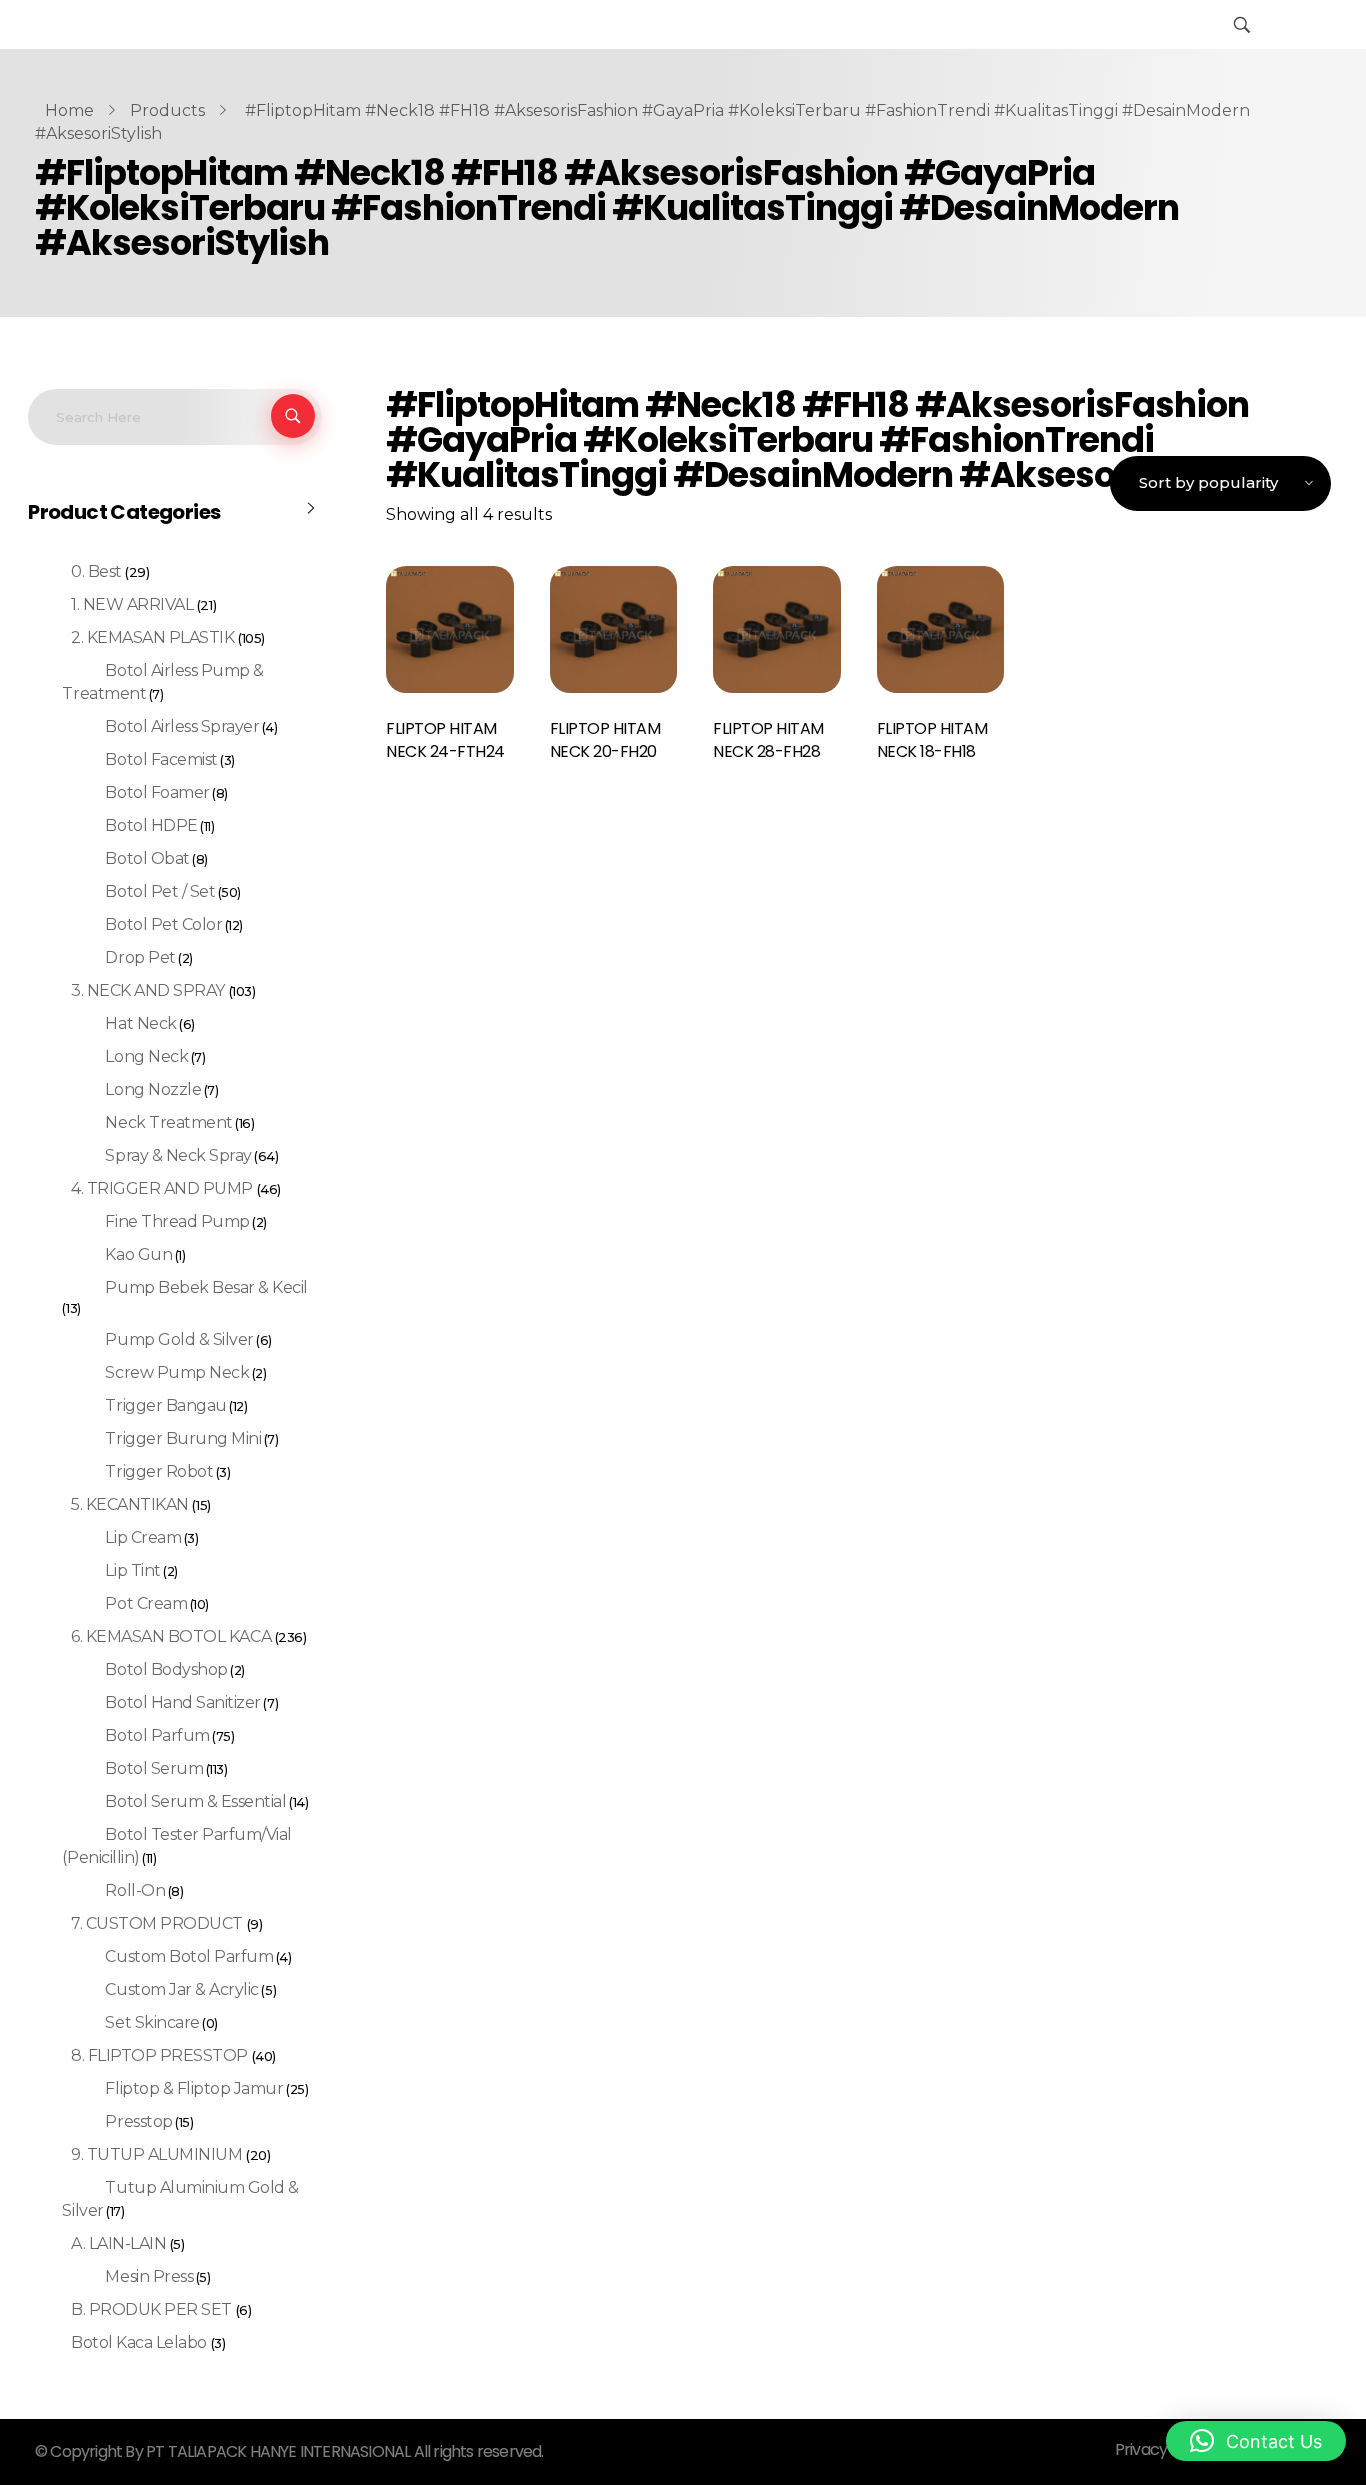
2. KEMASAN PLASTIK (152, 637)
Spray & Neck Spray (178, 1155)
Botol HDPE (151, 825)
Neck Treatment (168, 1122)
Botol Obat (147, 858)
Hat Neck (140, 1023)
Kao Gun (138, 1254)
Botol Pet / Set (160, 891)
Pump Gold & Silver (179, 1339)
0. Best (96, 571)
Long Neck (146, 1056)
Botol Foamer (157, 792)
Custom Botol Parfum (189, 1956)
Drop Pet (140, 957)
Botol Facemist (161, 759)
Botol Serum (154, 1768)
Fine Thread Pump (177, 1221)
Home (69, 110)
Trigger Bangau (165, 1405)
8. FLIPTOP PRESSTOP (159, 2055)
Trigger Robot (159, 1471)
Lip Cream (143, 1537)
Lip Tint (132, 1570)
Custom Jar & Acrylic (181, 1989)
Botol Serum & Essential (195, 1801)
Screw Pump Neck (177, 1372)
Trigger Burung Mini (183, 1438)
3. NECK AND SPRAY (148, 990)
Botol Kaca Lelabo (139, 2342)
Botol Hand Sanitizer (182, 1702)
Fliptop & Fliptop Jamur (194, 2088)
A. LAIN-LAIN (118, 2243)
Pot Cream (146, 1603)
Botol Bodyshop (166, 1669)
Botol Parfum (157, 1735)
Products (167, 110)
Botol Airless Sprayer (182, 726)
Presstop (138, 2121)
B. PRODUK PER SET (151, 2309)
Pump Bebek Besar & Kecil (206, 1287)
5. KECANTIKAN (130, 1504)
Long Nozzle (153, 1089)
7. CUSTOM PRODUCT (157, 1923)
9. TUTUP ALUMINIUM (156, 2154)
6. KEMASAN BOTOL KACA (171, 1636)
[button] (1256, 2441)
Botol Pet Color (163, 924)
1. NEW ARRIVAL (132, 604)
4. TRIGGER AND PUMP (162, 1188)
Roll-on (135, 1890)
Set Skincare (152, 2022)
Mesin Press (149, 2276)
